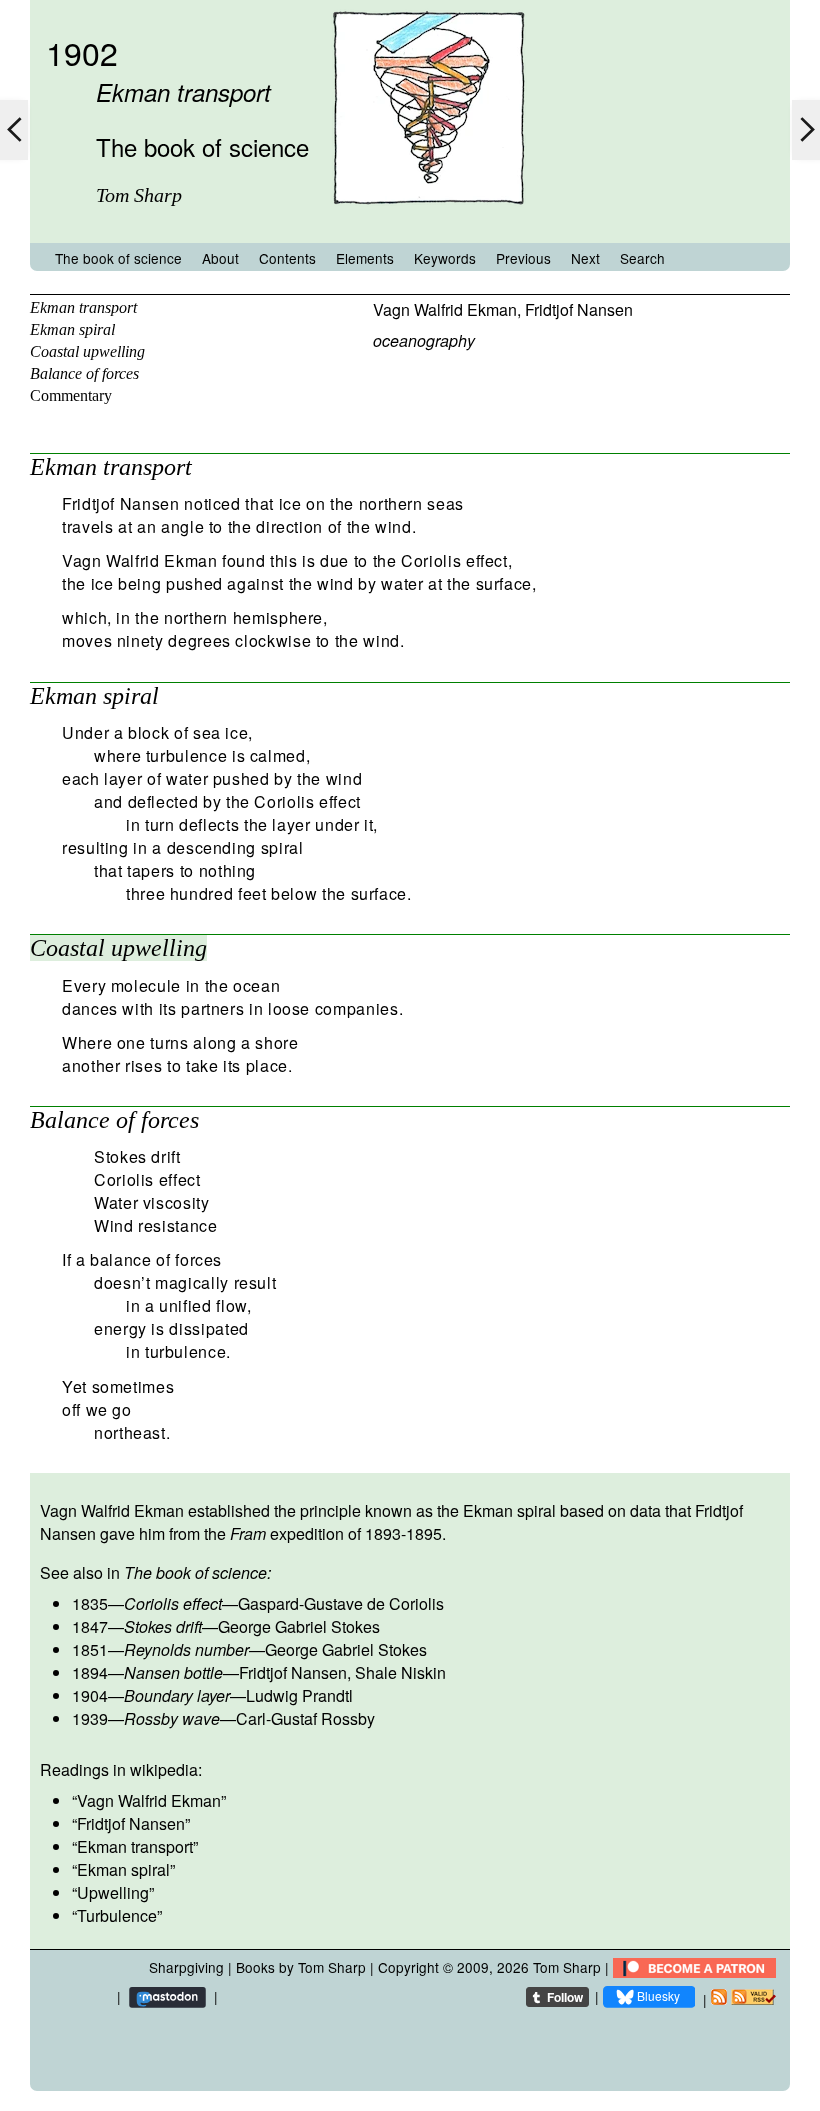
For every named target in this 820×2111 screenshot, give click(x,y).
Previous (523, 258)
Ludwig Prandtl (299, 1695)
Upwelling (113, 1892)
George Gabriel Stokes (299, 1626)
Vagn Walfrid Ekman (445, 309)
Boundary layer (177, 1695)
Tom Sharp (567, 1967)
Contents (287, 258)
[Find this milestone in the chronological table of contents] (429, 223)
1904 (90, 1695)
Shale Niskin (400, 1672)
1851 (90, 1649)
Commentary (71, 395)
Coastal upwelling (87, 351)
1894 (90, 1672)
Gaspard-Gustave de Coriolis (341, 1603)
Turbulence (117, 1915)
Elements (365, 258)
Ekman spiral (72, 329)
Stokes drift (163, 1626)
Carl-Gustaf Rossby (305, 1718)
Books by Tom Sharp (301, 1967)
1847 (90, 1626)
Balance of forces (84, 373)
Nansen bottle (173, 1672)
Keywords (445, 258)
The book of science (118, 258)
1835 (90, 1603)
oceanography (424, 340)
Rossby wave (172, 1718)
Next (585, 258)
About (220, 258)
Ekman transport (83, 307)
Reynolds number (186, 1649)
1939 (90, 1718)
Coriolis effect (173, 1603)
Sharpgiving (186, 1967)
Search (642, 258)
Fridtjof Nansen (579, 309)
